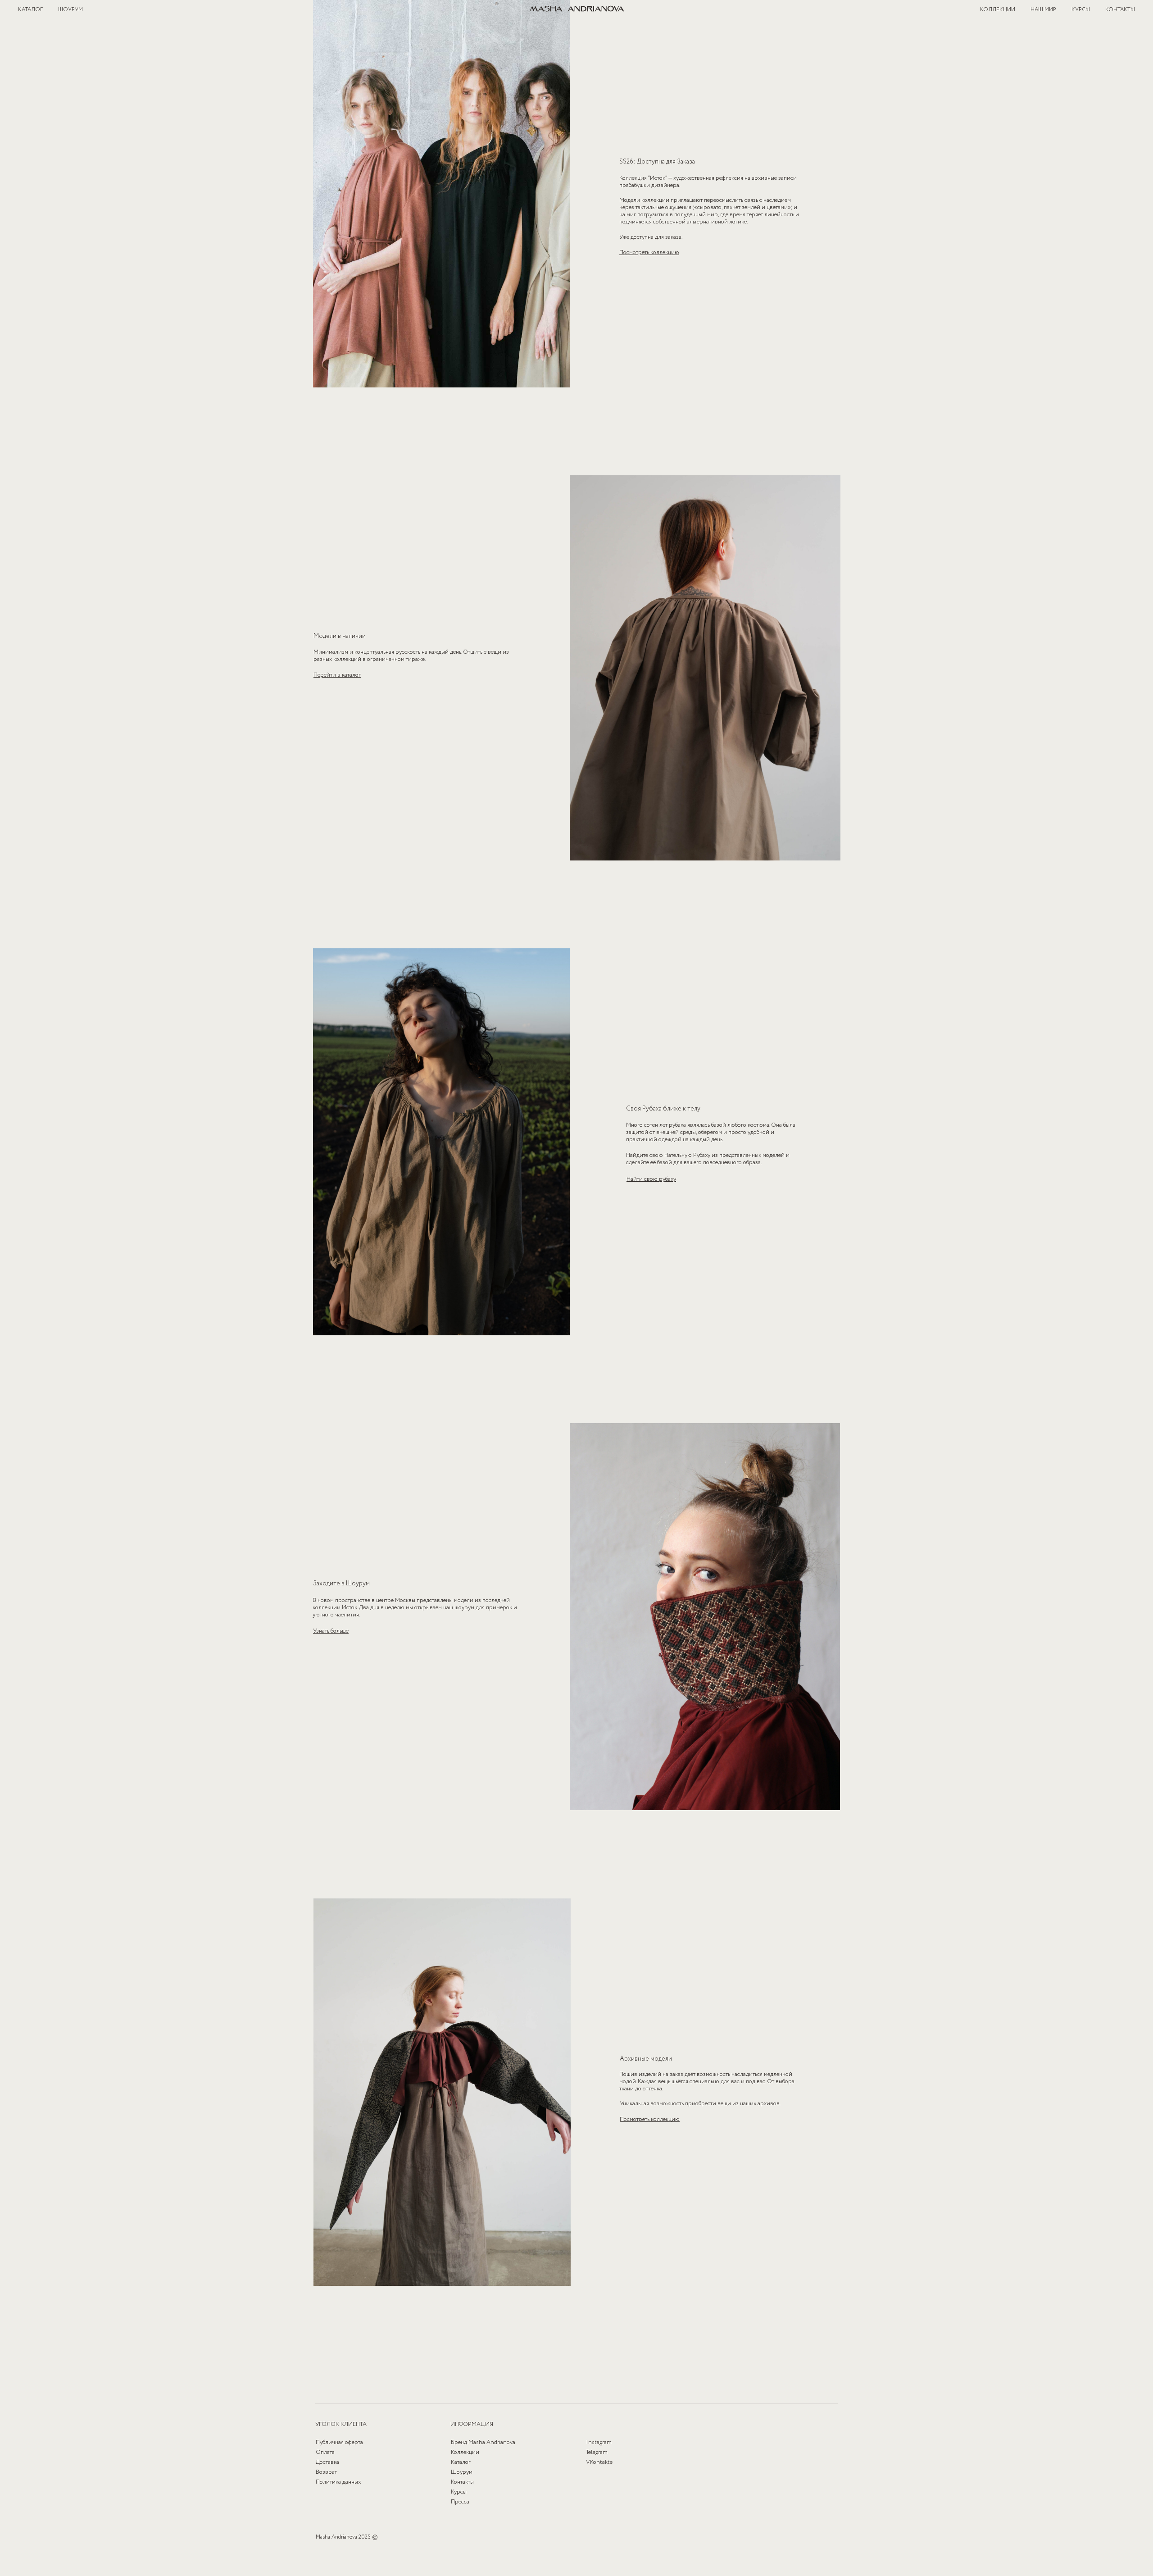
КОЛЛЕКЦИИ (998, 10)
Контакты (462, 2482)
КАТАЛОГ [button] (30, 10)
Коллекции (465, 2452)
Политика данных (338, 2482)
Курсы (459, 2492)
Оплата (325, 2452)
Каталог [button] (461, 2462)
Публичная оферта (339, 2442)
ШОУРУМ (70, 10)
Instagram (599, 2442)
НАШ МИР (1043, 10)
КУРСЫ (1081, 10)
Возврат (326, 2472)
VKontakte (599, 2462)
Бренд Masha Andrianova (483, 2442)
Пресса (460, 2502)
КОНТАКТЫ (1120, 10)
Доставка (327, 2462)
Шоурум (462, 2472)
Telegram (597, 2452)
